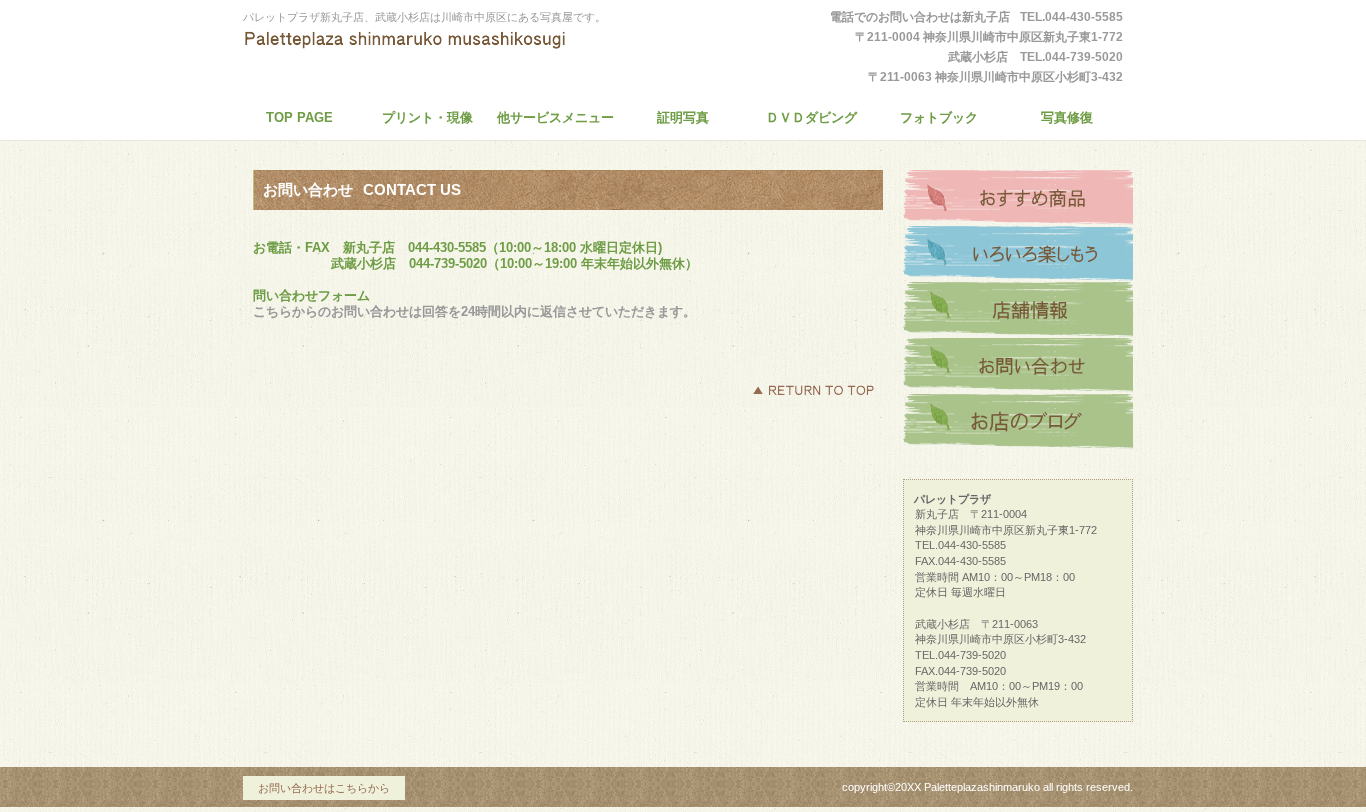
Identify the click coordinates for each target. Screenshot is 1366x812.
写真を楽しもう (1018, 254)
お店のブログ (1018, 422)
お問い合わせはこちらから (324, 788)
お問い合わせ (1018, 366)
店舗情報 (1018, 310)
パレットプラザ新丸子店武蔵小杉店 (428, 54)
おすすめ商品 (1018, 198)
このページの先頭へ (813, 390)
